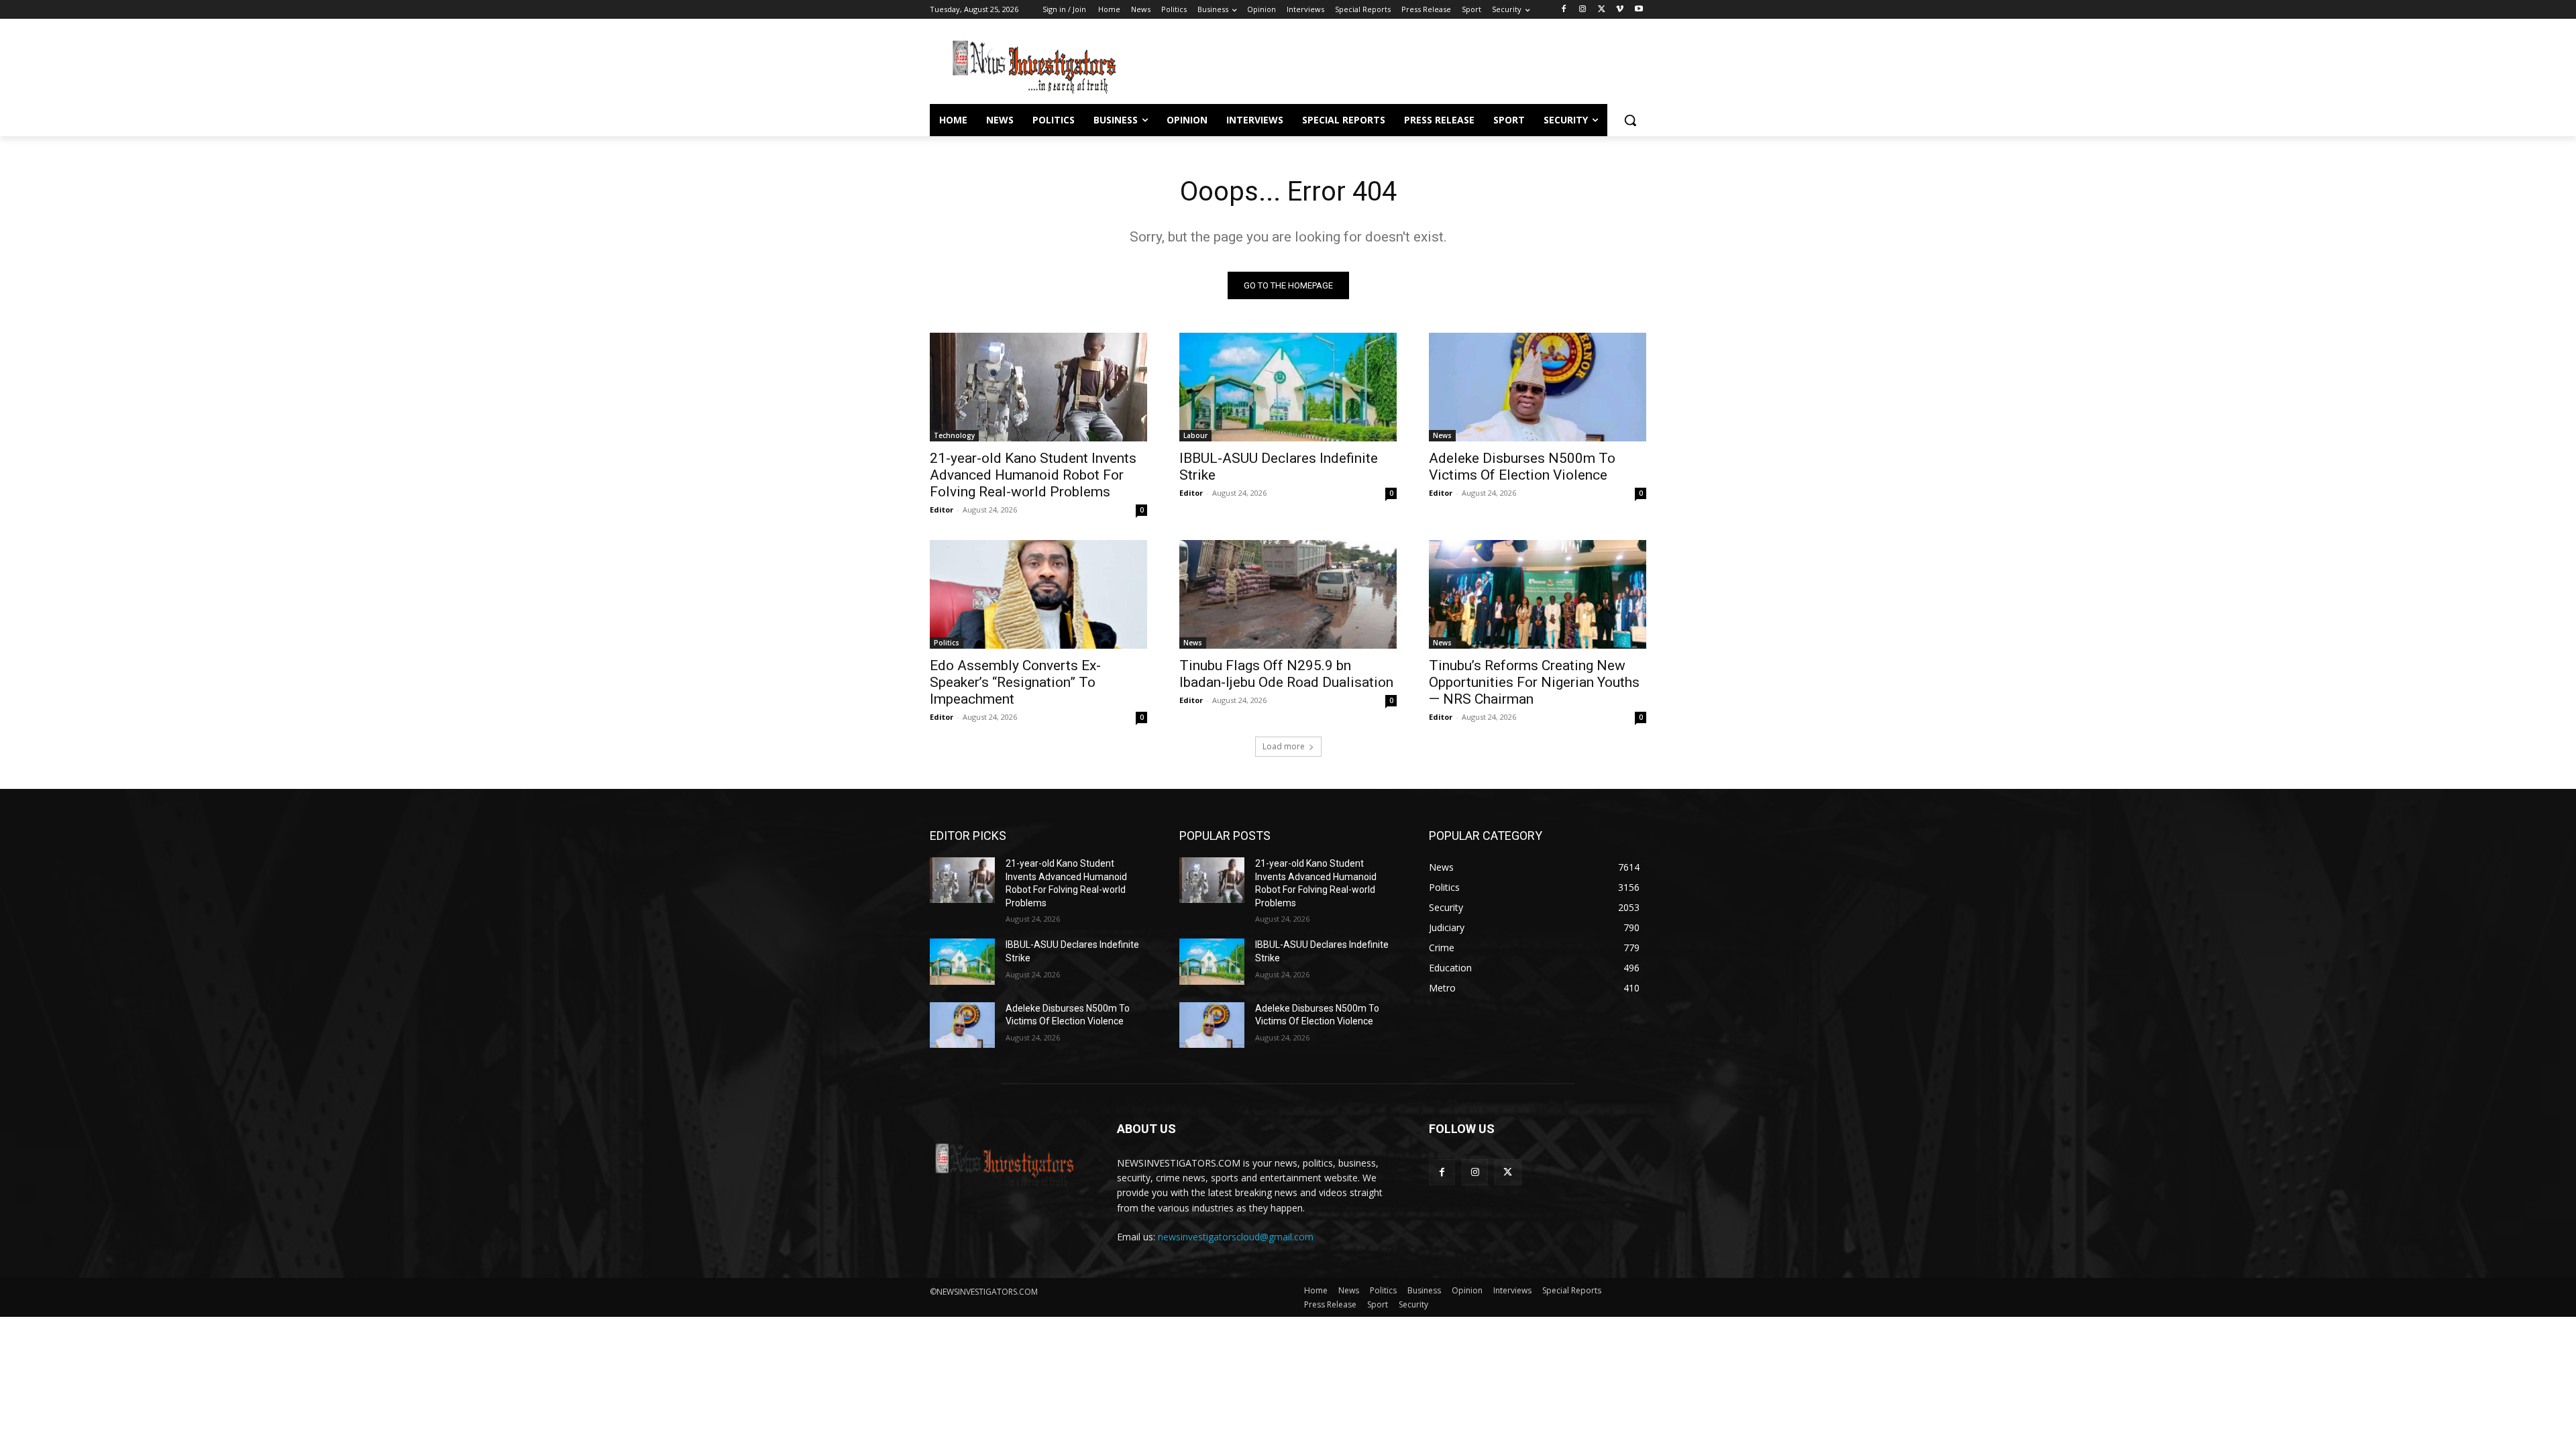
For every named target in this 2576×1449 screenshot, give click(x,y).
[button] (1630, 120)
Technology (954, 435)
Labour (1195, 435)
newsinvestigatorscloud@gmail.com (1236, 1237)
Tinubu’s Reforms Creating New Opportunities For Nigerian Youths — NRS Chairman (1534, 682)
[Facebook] (1564, 10)
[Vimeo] (1620, 10)
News (1442, 435)
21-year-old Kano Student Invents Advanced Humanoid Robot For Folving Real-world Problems (1033, 475)
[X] (1602, 10)
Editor (942, 509)
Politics (947, 643)
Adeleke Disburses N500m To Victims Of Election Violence (1522, 467)
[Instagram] (1583, 10)
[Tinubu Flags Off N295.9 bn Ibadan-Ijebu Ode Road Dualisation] (1288, 594)
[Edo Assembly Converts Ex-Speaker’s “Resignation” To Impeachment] (1038, 594)
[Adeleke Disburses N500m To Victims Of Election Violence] (1538, 387)
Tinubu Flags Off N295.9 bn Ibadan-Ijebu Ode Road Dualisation (1286, 674)
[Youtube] (1639, 10)
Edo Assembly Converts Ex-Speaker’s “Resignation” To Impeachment (1015, 682)
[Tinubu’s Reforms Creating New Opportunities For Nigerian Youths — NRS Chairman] (1538, 594)
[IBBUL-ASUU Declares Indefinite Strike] (1288, 387)
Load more (1284, 746)
